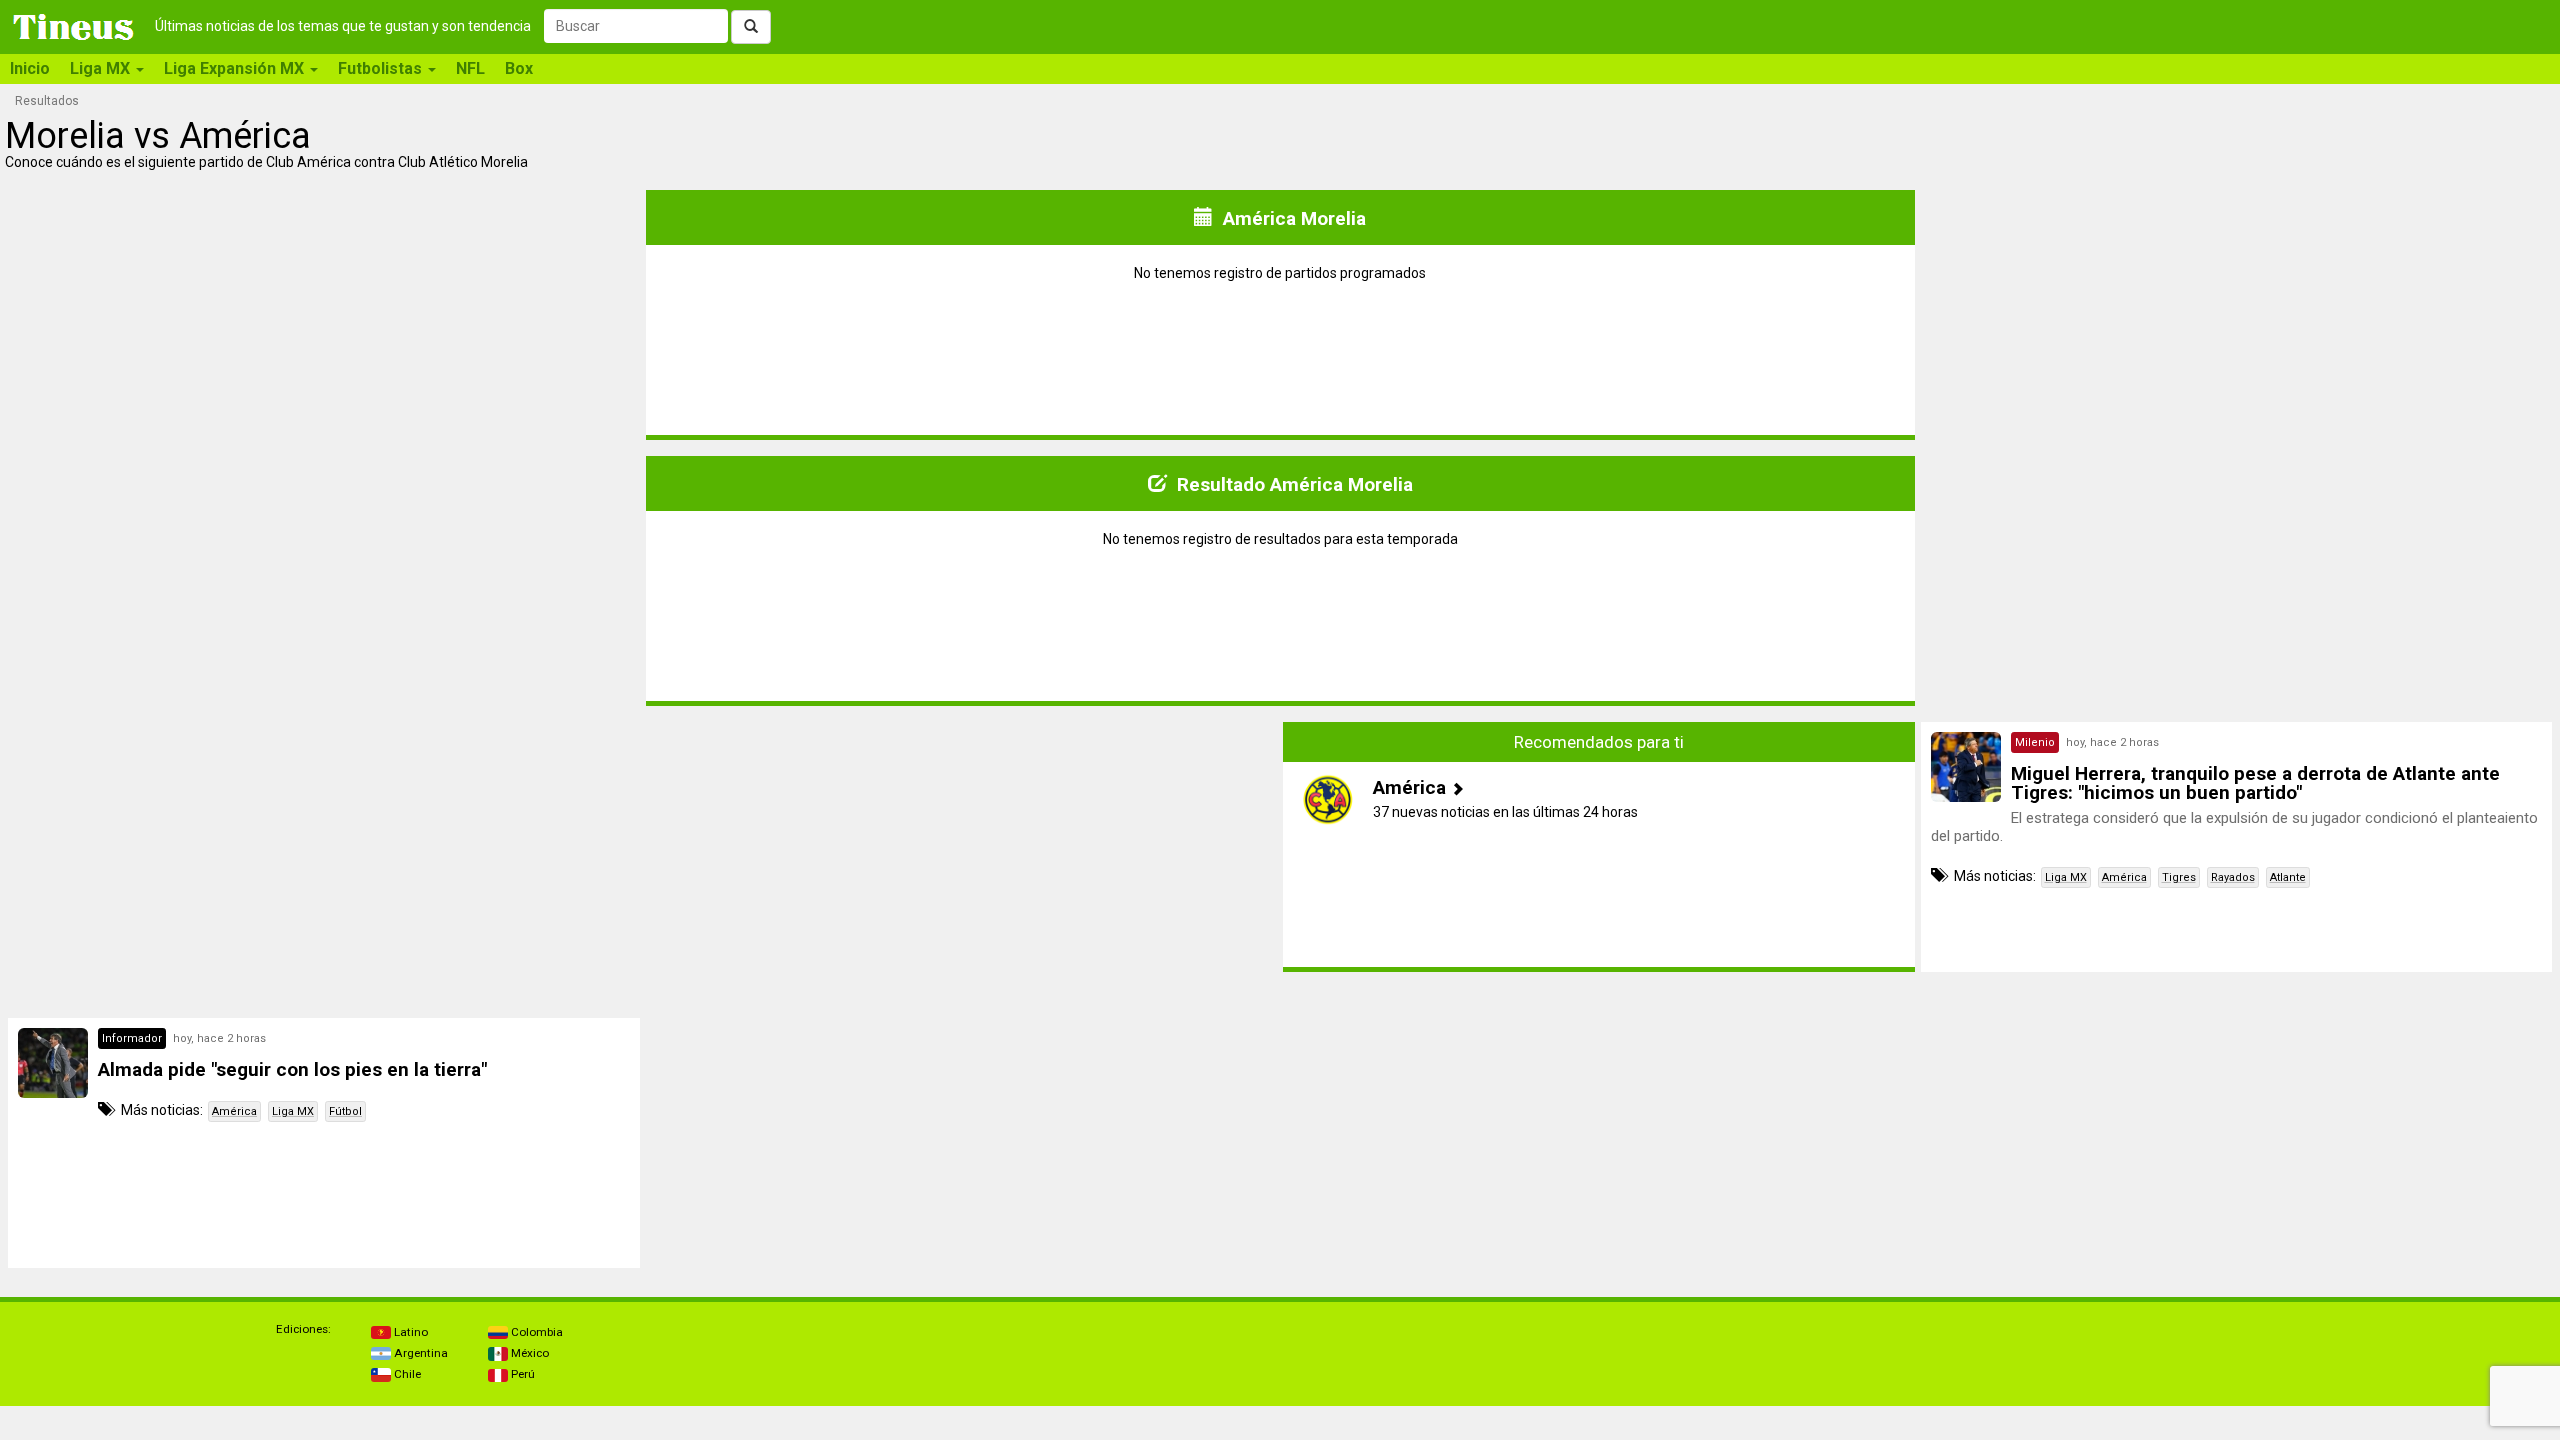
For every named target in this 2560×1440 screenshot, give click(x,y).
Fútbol (345, 1111)
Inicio (30, 68)
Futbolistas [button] (382, 68)
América (2124, 877)
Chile (406, 1374)
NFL (470, 68)
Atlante (2288, 877)
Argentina (419, 1353)
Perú (521, 1374)
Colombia (535, 1332)
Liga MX (2066, 877)
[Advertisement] (324, 847)
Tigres (2179, 877)
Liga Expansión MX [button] (236, 68)
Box (519, 68)
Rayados (2233, 877)
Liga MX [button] (102, 68)
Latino (409, 1332)
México (528, 1353)
